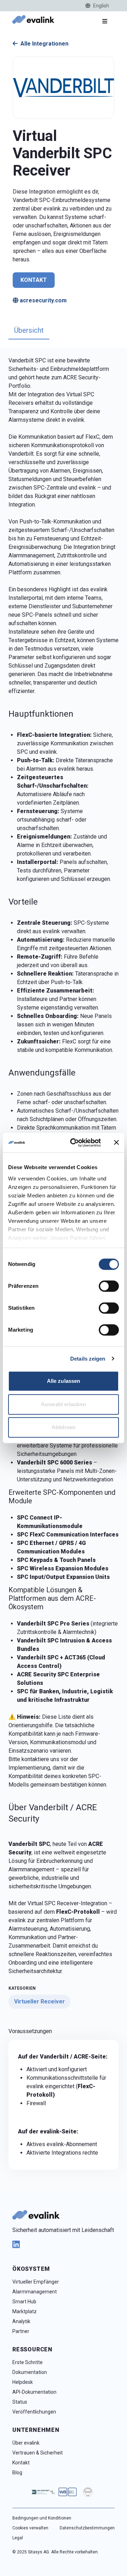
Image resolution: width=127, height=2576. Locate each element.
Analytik (21, 2321)
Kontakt (34, 280)
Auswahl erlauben (64, 1404)
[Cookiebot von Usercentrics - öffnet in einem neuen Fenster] (74, 1143)
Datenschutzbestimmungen (87, 2528)
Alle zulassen (64, 1381)
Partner (21, 2331)
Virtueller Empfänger (36, 2282)
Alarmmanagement (35, 2292)
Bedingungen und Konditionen (42, 2518)
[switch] (109, 1286)
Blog (17, 2473)
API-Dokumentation (34, 2392)
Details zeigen (88, 1359)
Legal (18, 2538)
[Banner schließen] (116, 1143)
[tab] (29, 331)
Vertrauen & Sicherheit (38, 2453)
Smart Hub (24, 2302)
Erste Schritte (28, 2362)
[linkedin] (64, 2244)
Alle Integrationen (44, 44)
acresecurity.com (43, 300)
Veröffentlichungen (34, 2412)
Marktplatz (25, 2311)
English (101, 6)
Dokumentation (30, 2372)
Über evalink (26, 2443)
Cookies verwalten (30, 2528)
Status (20, 2402)
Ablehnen (64, 1427)
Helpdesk (23, 2382)
